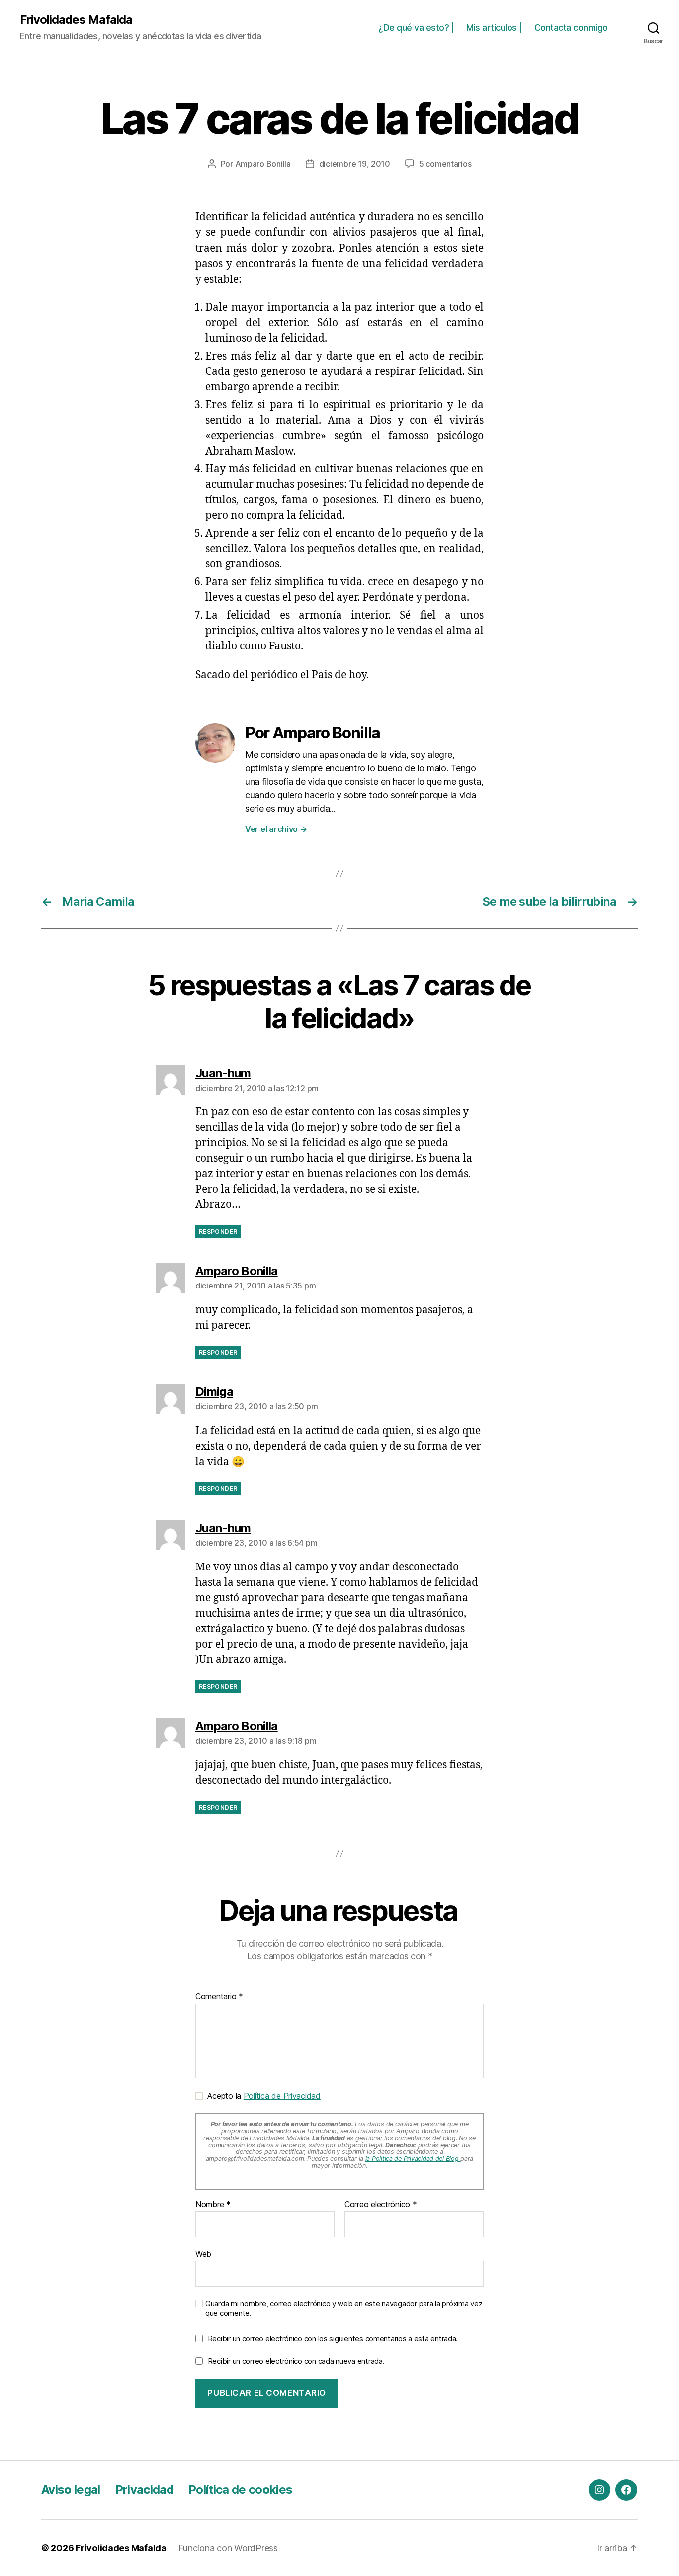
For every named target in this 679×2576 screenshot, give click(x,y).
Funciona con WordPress (228, 2548)
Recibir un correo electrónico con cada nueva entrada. (296, 2361)
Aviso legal (71, 2490)
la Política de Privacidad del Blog (413, 2159)
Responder (218, 1232)
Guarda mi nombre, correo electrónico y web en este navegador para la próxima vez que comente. (344, 2309)
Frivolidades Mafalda (76, 20)
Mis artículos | (494, 28)
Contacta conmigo (571, 28)
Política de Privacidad (282, 2096)
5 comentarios (445, 164)
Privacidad (144, 2490)
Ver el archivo (276, 829)
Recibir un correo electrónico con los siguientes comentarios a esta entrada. (333, 2339)
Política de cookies (240, 2490)
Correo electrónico (381, 2205)
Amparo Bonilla (263, 164)
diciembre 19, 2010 (355, 164)
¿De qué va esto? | (416, 28)
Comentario (219, 1997)
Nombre (213, 2205)
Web (203, 2254)
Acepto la (262, 2096)
